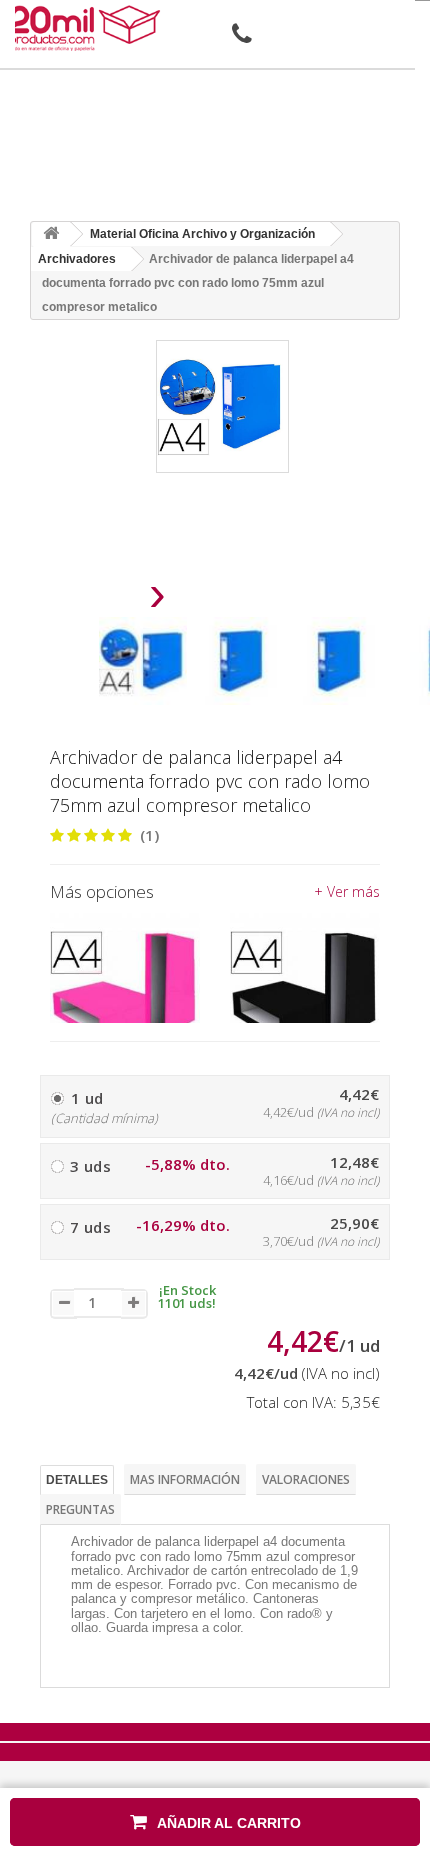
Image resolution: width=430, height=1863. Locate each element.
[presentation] (106, 599)
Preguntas (80, 1509)
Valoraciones (306, 1479)
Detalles (77, 1480)
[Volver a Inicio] (51, 234)
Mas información (185, 1479)
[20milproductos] (87, 28)
